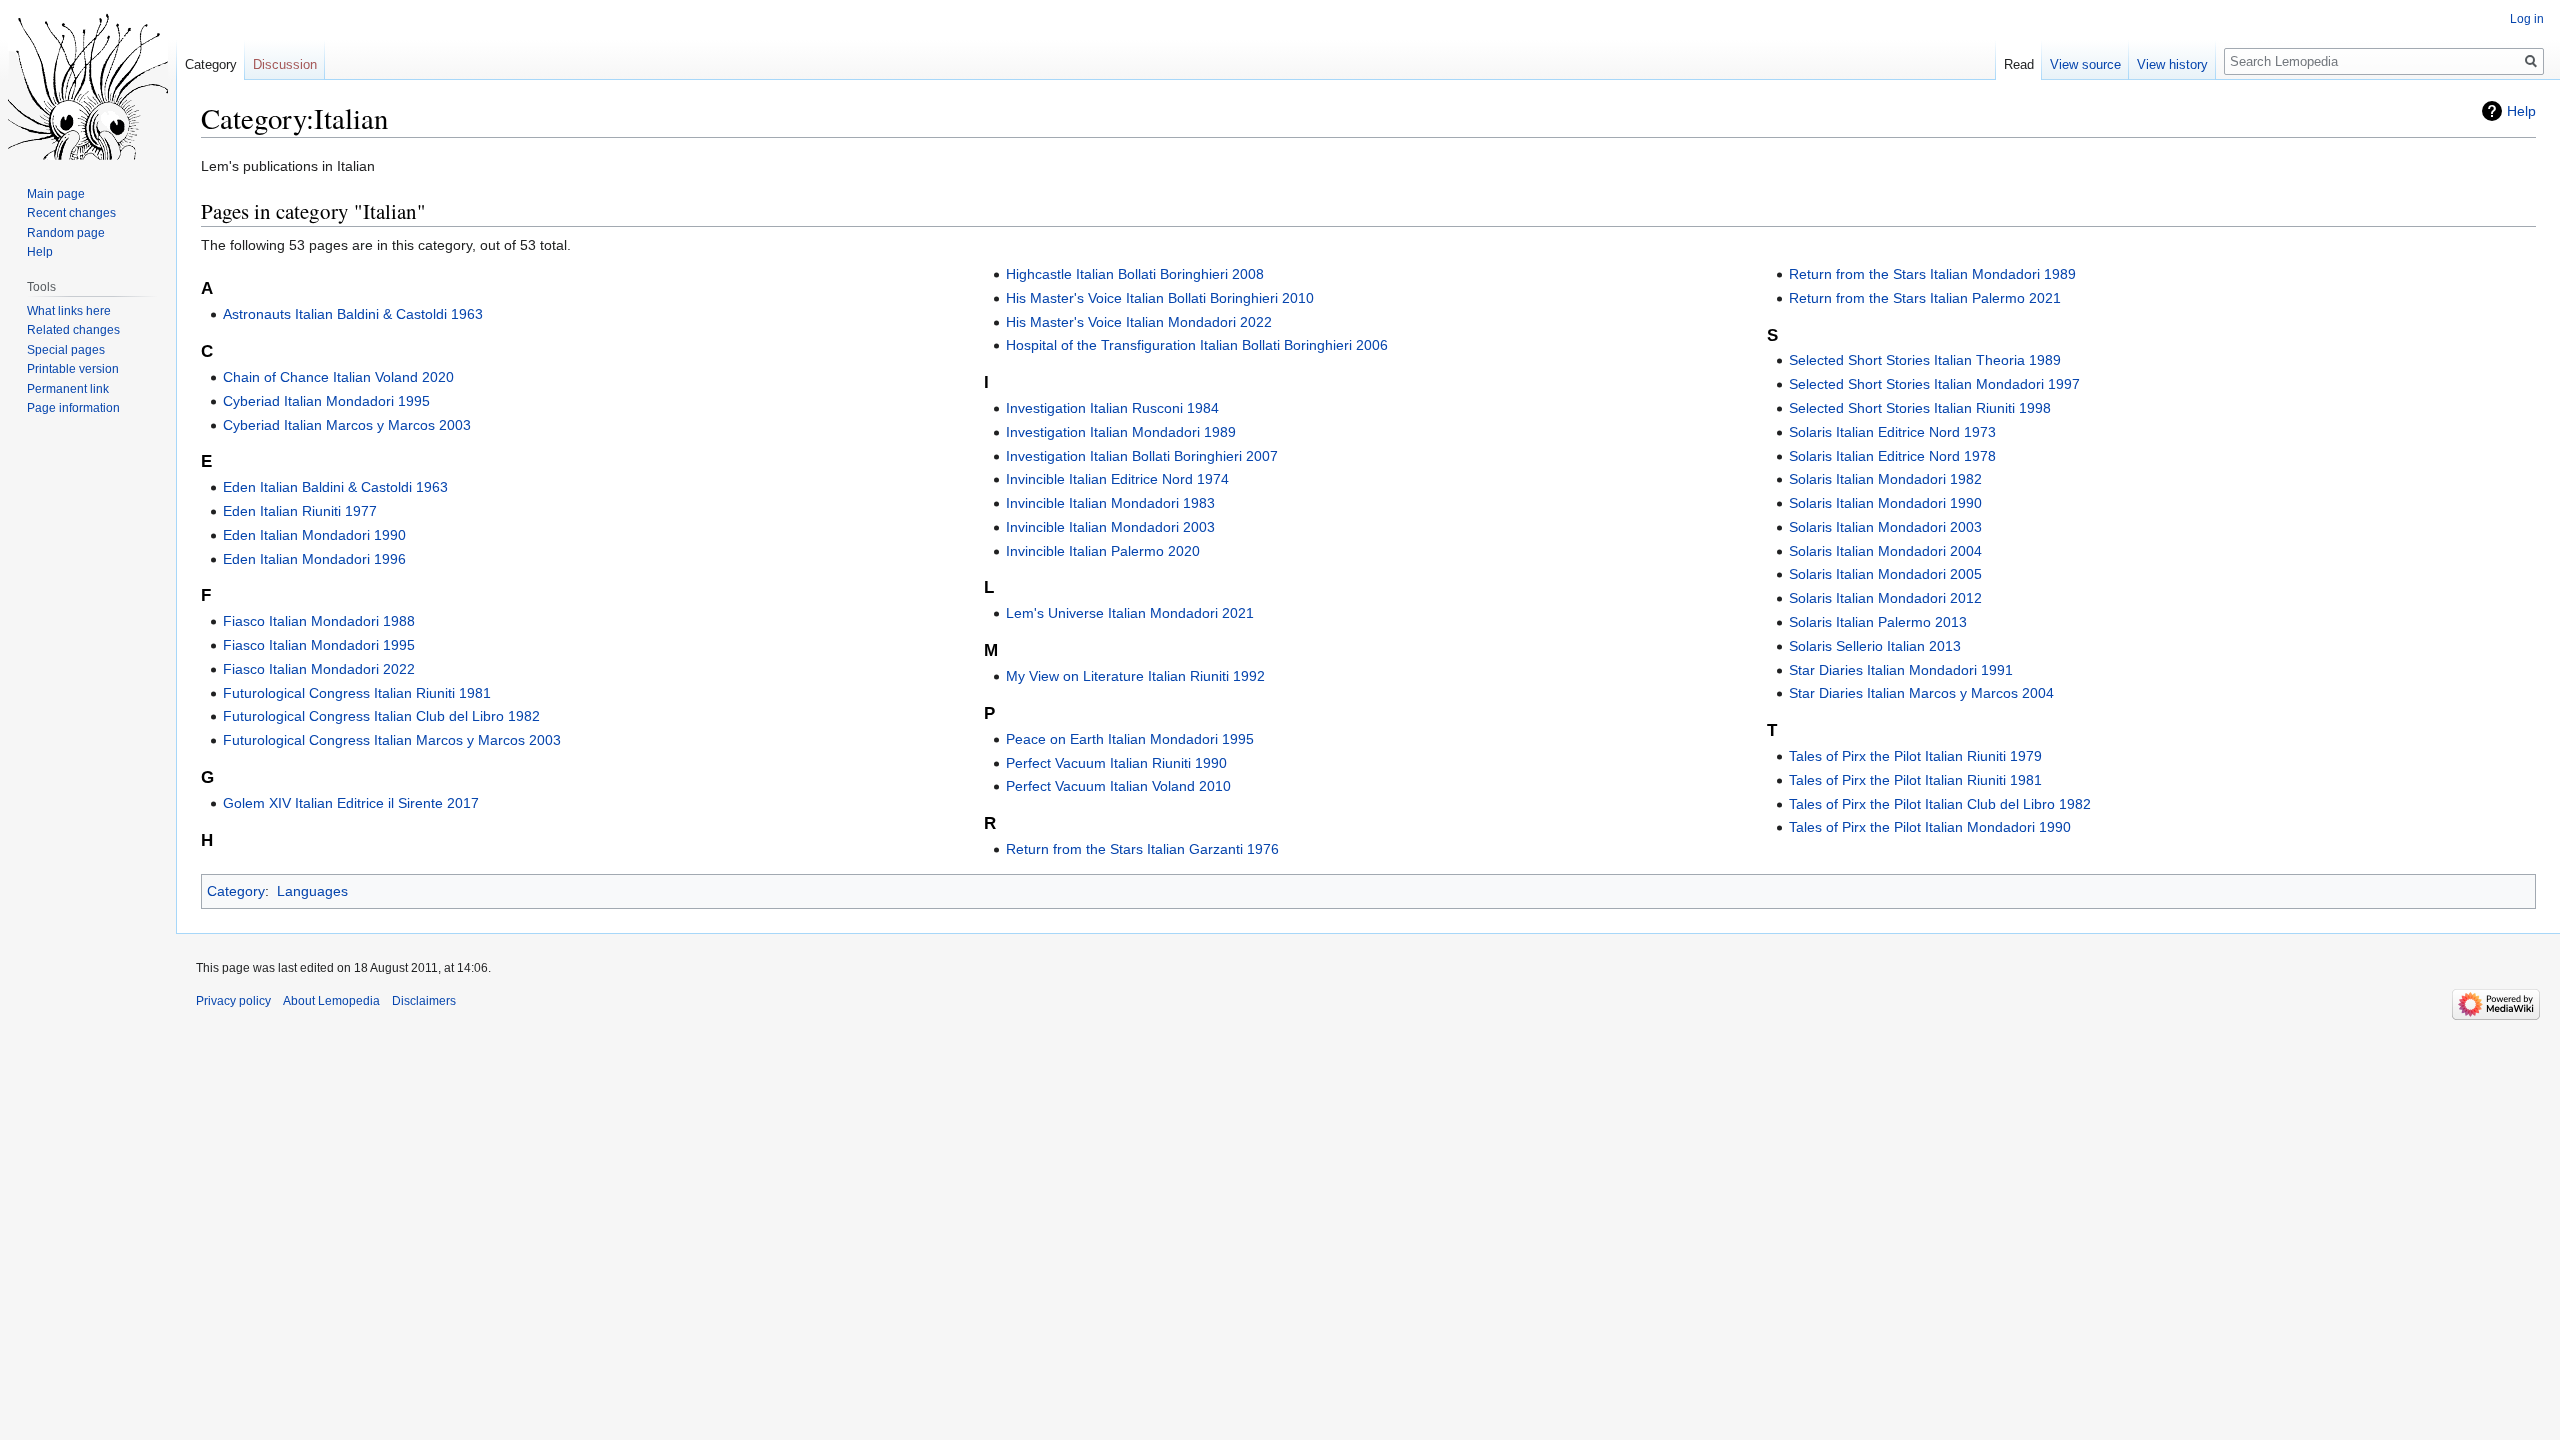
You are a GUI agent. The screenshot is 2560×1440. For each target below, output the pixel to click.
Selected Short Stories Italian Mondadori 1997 (1934, 384)
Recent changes (71, 213)
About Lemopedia (331, 1001)
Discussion (285, 64)
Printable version (73, 369)
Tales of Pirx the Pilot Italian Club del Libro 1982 (1940, 804)
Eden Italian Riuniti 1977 (300, 511)
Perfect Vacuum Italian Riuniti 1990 (1116, 763)
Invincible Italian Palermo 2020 (1103, 551)
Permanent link (68, 389)
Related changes (73, 330)
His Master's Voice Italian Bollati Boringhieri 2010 (1160, 298)
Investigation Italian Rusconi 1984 (1112, 408)
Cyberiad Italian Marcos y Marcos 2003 (347, 425)
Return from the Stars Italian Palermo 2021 (1925, 298)
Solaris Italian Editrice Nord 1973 (1892, 432)
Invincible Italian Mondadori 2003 (1110, 527)
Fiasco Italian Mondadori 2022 (319, 669)
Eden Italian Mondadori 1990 (314, 535)
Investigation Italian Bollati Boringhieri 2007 (1142, 456)
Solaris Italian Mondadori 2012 (1885, 598)
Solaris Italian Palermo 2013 (1878, 622)
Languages (312, 891)
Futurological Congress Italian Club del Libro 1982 (381, 716)
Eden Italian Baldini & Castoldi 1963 (335, 487)
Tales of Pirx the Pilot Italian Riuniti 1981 (1915, 780)
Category (236, 891)
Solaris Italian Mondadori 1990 (1885, 503)
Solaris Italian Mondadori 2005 (1885, 574)
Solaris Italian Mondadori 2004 (1885, 551)
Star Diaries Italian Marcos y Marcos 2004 (1921, 693)
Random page (66, 233)
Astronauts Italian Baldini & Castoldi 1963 (353, 314)
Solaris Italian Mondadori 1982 (1885, 479)
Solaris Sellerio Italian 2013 (1875, 646)
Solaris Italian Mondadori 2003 (1885, 527)
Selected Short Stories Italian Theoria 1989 (1925, 360)
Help (2521, 111)
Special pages (66, 350)
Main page (56, 194)
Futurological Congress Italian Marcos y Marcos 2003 (392, 740)
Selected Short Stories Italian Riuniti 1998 (1920, 408)
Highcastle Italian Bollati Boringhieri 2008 (1135, 274)
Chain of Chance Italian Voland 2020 (338, 377)
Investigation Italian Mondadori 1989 (1121, 432)
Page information (73, 408)
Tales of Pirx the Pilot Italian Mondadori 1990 (1930, 827)
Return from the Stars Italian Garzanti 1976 (1142, 849)
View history (2172, 64)
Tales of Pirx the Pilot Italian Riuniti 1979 (1915, 756)
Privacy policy (233, 1001)
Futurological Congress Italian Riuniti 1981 (357, 693)
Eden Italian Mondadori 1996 (314, 559)
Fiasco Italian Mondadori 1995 (319, 645)
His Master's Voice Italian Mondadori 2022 (1139, 322)
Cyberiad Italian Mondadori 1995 (326, 401)
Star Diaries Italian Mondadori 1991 (1901, 670)
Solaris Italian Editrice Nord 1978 (1892, 456)
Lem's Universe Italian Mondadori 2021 (1130, 613)
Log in (2527, 19)
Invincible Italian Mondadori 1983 (1110, 503)
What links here (69, 311)
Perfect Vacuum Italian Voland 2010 (1118, 786)
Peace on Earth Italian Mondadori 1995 (1130, 739)
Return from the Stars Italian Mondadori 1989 (1932, 274)
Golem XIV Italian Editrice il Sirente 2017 (351, 803)
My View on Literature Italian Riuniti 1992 (1135, 676)
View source (2085, 64)
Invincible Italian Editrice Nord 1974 (1117, 479)
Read (2019, 64)
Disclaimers (424, 1001)
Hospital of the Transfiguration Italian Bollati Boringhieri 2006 (1197, 345)
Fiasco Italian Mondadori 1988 (319, 621)
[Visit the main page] (88, 80)
